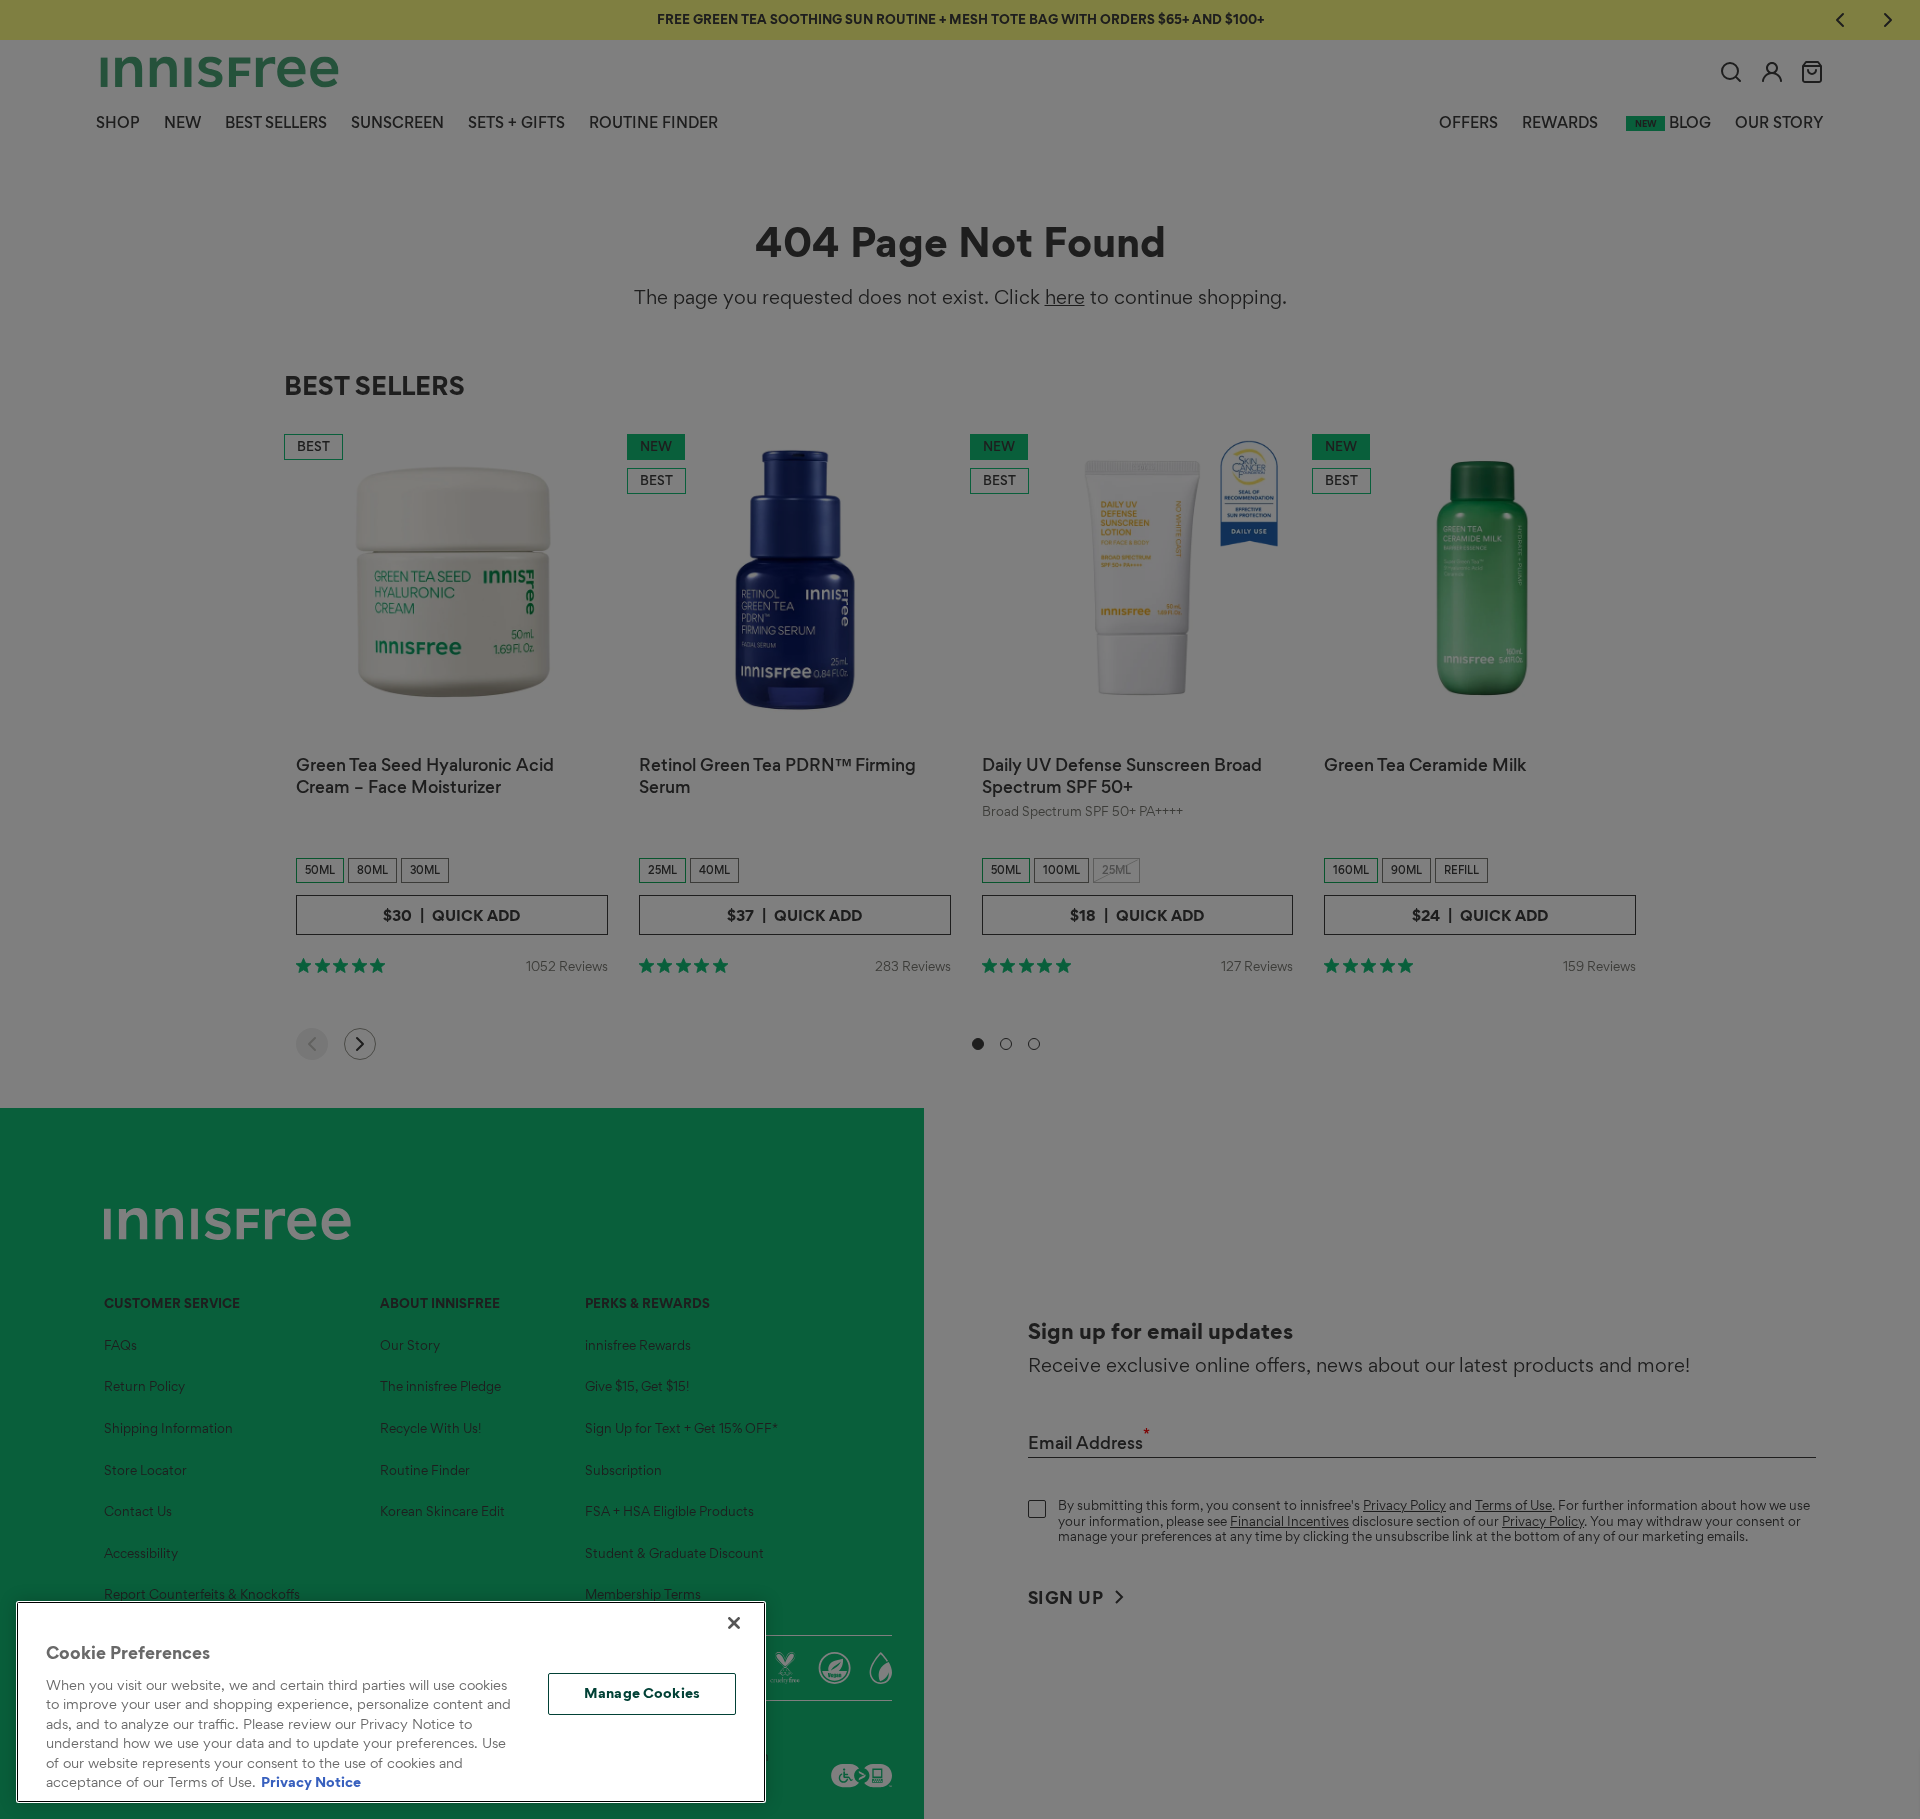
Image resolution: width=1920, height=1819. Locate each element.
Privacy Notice (311, 1782)
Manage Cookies (642, 1693)
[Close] (734, 1623)
